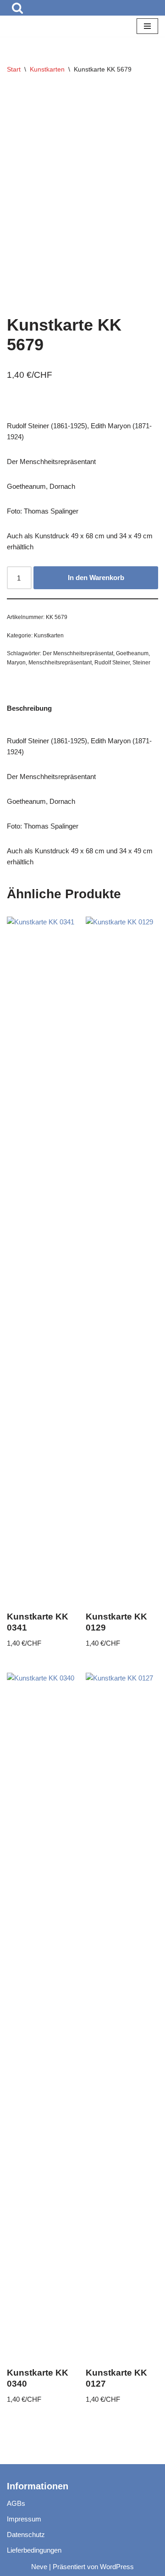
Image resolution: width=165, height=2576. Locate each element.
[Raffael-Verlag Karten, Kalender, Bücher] (34, 27)
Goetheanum (132, 654)
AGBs (16, 2503)
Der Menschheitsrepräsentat (78, 654)
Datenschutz (26, 2535)
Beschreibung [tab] (29, 709)
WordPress (117, 2567)
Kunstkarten (47, 70)
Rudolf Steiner (112, 663)
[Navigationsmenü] (147, 27)
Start (14, 70)
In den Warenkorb (96, 578)
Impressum (24, 2519)
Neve (39, 2567)
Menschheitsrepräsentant (60, 663)
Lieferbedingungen (34, 2550)
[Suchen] (17, 8)
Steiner (141, 663)
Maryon (16, 663)
